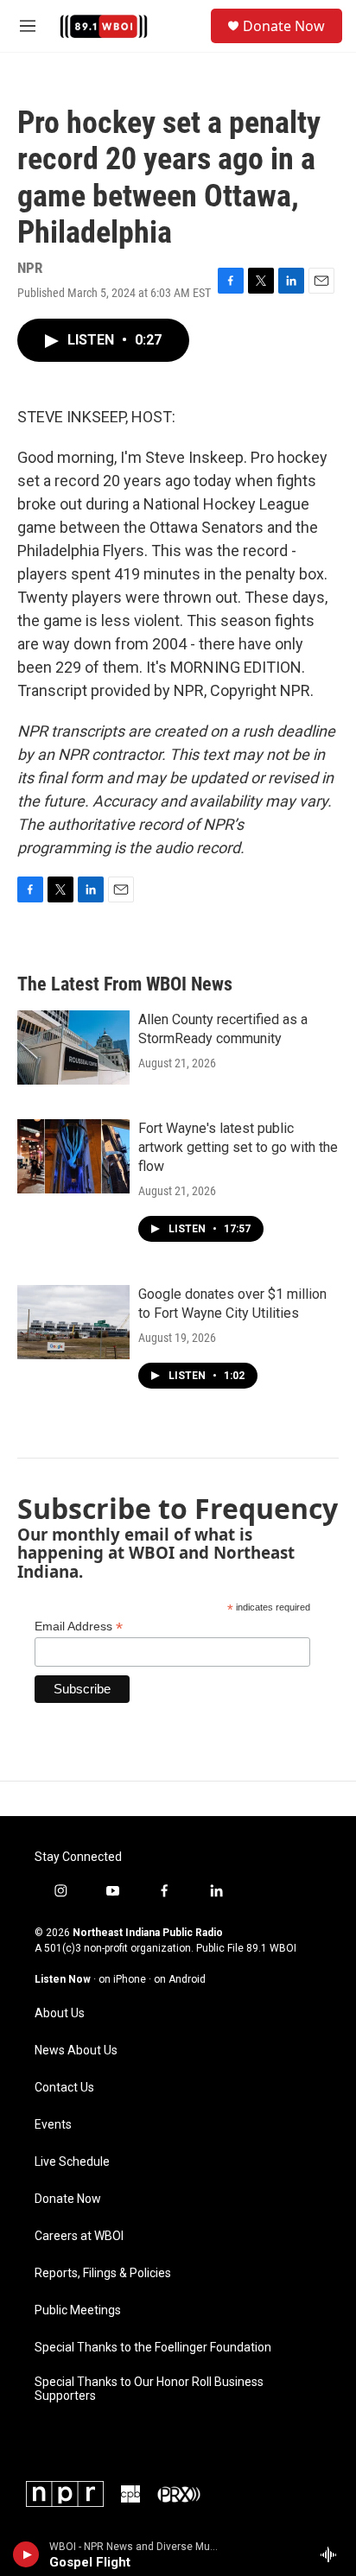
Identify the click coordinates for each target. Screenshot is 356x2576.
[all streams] (333, 2554)
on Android (180, 1979)
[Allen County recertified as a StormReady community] (73, 1047)
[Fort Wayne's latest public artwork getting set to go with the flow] (73, 1156)
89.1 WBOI (271, 1948)
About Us (60, 2013)
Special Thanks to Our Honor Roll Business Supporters (149, 2389)
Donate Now (284, 26)
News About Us (76, 2051)
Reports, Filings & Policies (103, 2273)
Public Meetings (78, 2310)
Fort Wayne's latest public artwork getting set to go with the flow (238, 1147)
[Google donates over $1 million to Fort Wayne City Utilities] (73, 1322)
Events (53, 2125)
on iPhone (122, 1979)
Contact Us (64, 2088)
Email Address (79, 1627)
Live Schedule (72, 2162)
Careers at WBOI (79, 2236)
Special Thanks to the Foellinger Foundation (153, 2348)
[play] (26, 2554)
